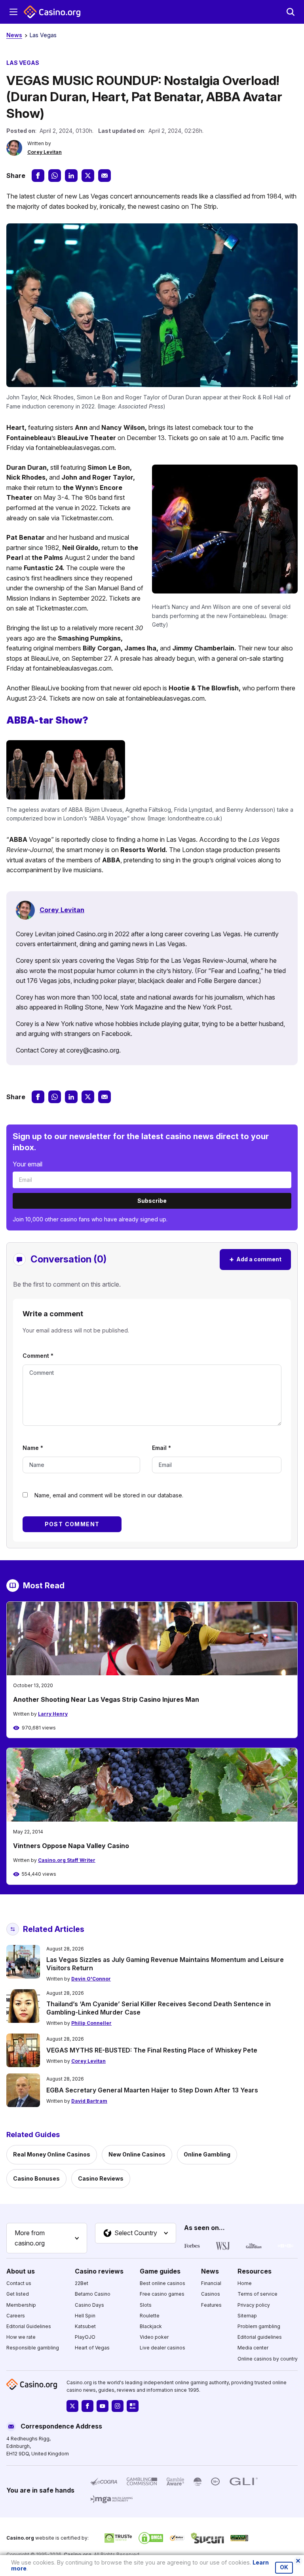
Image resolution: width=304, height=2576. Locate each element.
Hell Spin (85, 2316)
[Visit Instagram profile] (118, 2406)
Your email (28, 1164)
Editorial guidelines (260, 2337)
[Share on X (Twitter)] (88, 176)
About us (21, 2271)
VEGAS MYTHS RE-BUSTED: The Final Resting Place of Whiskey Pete (152, 2050)
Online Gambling (207, 2154)
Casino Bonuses (36, 2178)
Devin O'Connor (91, 1979)
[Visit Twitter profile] (72, 2406)
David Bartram (89, 2101)
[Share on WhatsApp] (55, 176)
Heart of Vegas (92, 2348)
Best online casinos (162, 2283)
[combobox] (47, 2238)
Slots (146, 2305)
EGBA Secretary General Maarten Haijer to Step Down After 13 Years (152, 2090)
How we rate (21, 2337)
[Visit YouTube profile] (103, 2406)
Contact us (19, 2283)
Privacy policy (254, 2305)
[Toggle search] (291, 12)
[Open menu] (13, 12)
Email (161, 1448)
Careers (16, 2316)
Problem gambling (259, 2326)
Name (33, 1448)
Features (211, 2305)
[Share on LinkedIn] (71, 176)
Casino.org (78, 2554)
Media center (253, 2348)
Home (245, 2283)
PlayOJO (85, 2337)
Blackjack (151, 2326)
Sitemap (247, 2316)
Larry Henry (53, 1714)
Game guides (160, 2271)
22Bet (82, 2283)
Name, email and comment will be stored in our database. (109, 1495)
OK (284, 2567)
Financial (211, 2283)
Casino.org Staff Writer (67, 1860)
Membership (21, 2305)
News (14, 35)
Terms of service (257, 2294)
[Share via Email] (104, 176)
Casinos (211, 2294)
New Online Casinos (137, 2154)
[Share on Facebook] (38, 176)
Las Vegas (43, 35)
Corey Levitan (45, 152)
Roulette (150, 2316)
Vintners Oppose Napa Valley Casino (71, 1846)
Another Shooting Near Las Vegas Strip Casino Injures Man (106, 1699)
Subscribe (152, 1201)
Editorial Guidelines (29, 2326)
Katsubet (85, 2326)
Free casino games (162, 2294)
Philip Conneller (91, 2023)
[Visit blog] (133, 2406)
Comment (38, 1356)
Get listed (18, 2294)
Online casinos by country (268, 2359)
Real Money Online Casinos (52, 2154)
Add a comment (255, 1259)
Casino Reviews (101, 2178)
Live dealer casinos (162, 2348)
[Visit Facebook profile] (87, 2406)
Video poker (154, 2337)
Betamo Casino (93, 2294)
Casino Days (89, 2305)
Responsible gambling (33, 2348)
